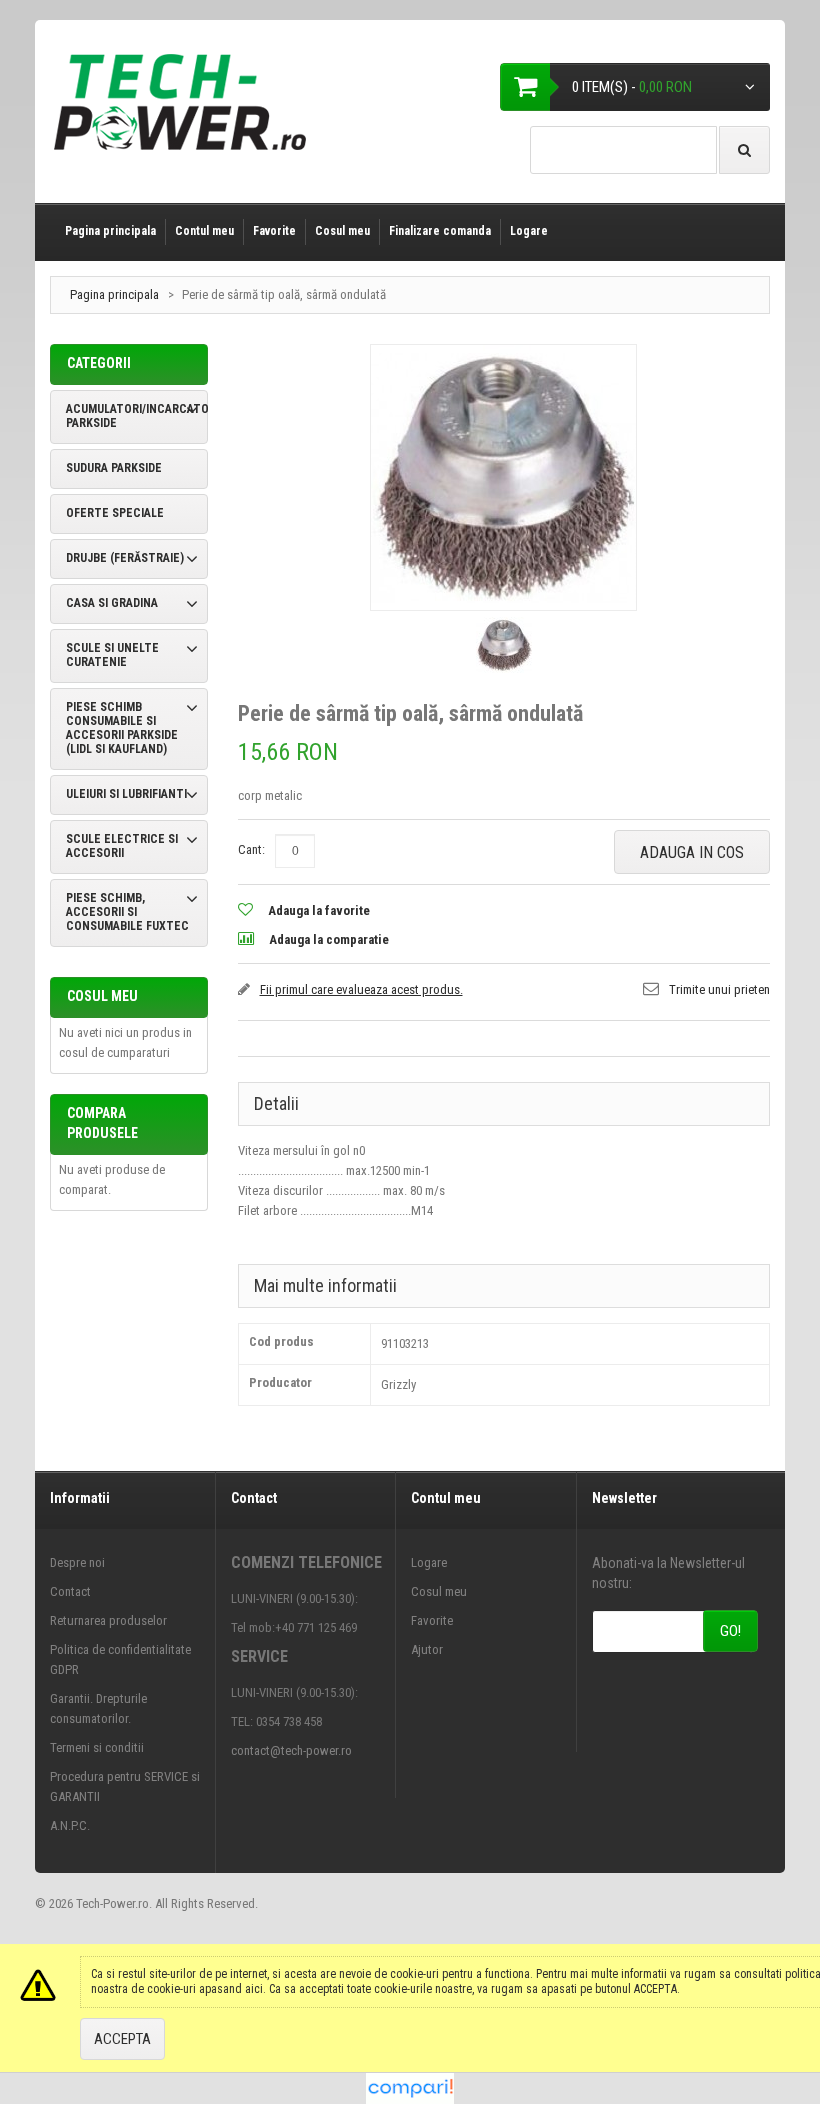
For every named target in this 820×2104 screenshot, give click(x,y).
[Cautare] (744, 150)
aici (254, 1989)
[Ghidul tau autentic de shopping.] (410, 2082)
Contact (70, 1591)
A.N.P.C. (70, 1825)
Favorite (274, 231)
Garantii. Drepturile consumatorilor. (98, 1708)
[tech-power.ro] (185, 109)
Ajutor (427, 1649)
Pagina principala (110, 231)
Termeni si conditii (97, 1747)
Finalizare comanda (440, 231)
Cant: (251, 849)
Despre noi (77, 1562)
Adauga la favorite (319, 910)
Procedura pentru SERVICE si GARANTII (125, 1786)
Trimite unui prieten (719, 989)
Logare (529, 231)
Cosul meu (342, 231)
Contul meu (204, 231)
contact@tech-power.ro (291, 1750)
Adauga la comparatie (329, 939)
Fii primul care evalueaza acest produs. (361, 989)
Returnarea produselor (108, 1620)
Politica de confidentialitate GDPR (120, 1659)
